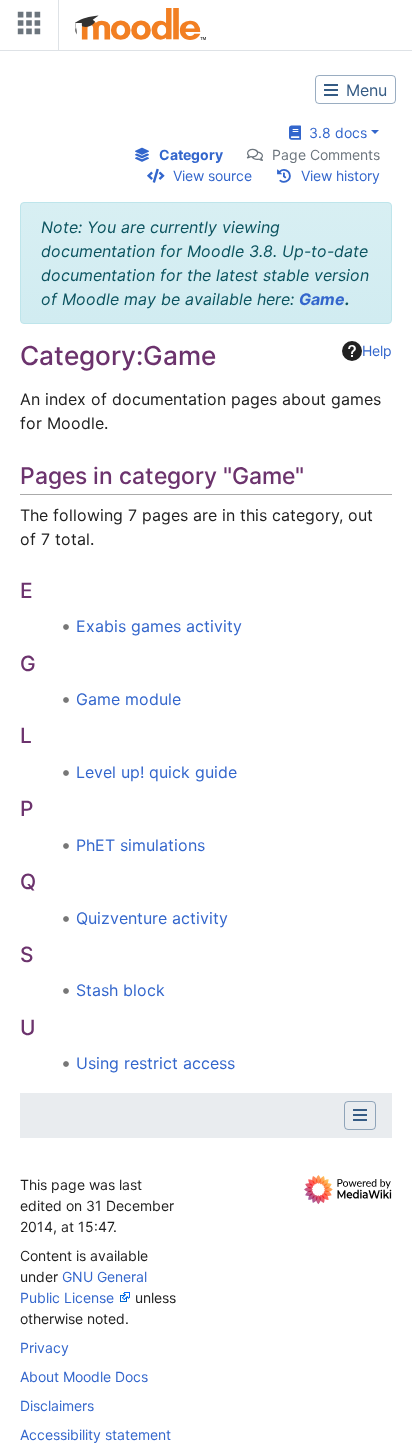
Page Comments (326, 154)
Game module (128, 699)
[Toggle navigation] (25, 27)
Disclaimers (57, 1405)
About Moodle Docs (84, 1376)
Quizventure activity (152, 918)
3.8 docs (334, 132)
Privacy (44, 1347)
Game (322, 299)
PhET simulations (140, 845)
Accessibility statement (95, 1434)
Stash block (120, 990)
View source (212, 175)
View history (340, 175)
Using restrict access (155, 1063)
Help (377, 350)
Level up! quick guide (156, 772)
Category (191, 154)
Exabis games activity (159, 626)
